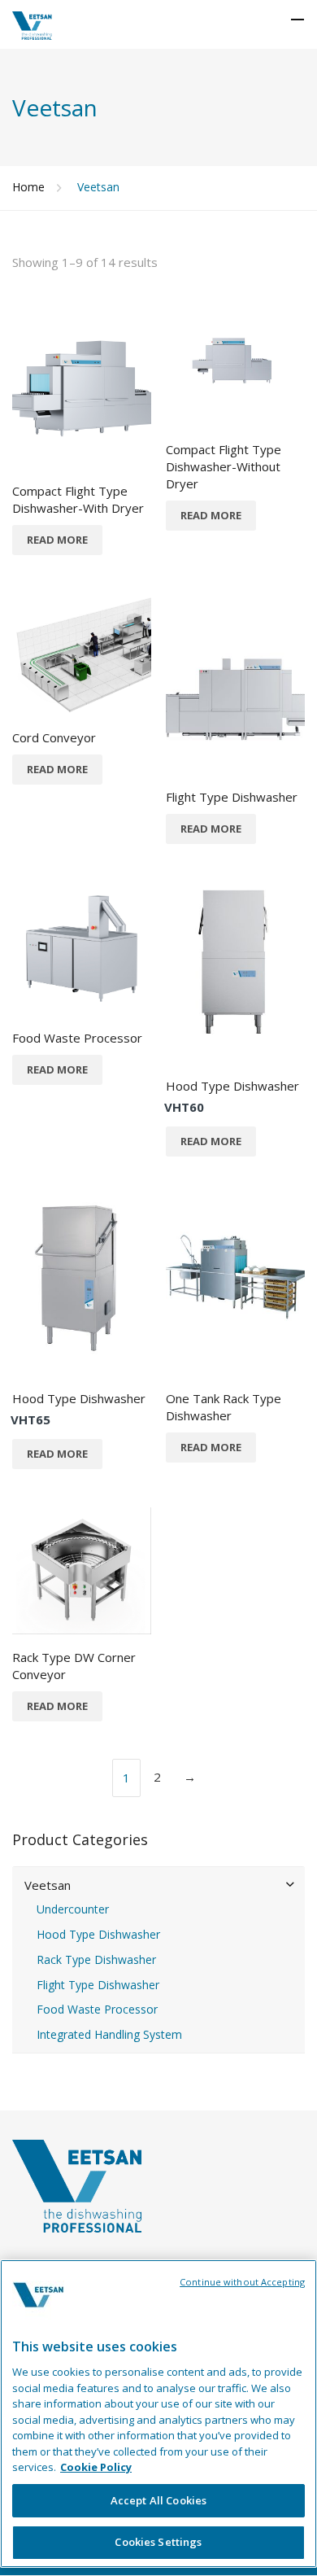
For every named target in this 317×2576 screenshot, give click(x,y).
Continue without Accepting (242, 2282)
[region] (158, 2414)
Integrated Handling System (109, 2035)
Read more (57, 540)
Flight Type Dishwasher (98, 1985)
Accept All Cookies (158, 2500)
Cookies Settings (158, 2542)
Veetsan (48, 1885)
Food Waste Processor (97, 2010)
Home (28, 187)
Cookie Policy (96, 2467)
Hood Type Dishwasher (98, 1935)
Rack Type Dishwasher (96, 1960)
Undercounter (73, 1909)
